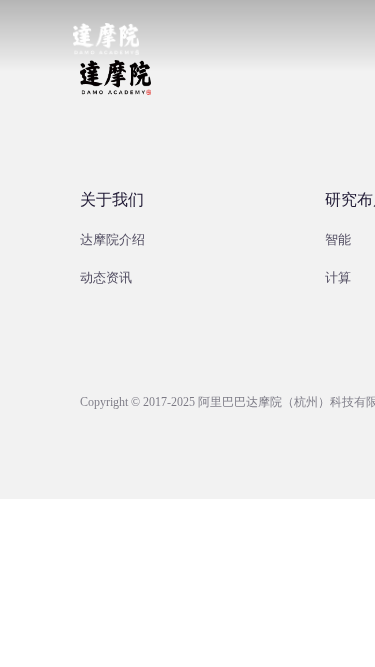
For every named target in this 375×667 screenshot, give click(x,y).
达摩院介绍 (112, 239)
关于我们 (112, 199)
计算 (338, 277)
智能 (338, 239)
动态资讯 (106, 277)
